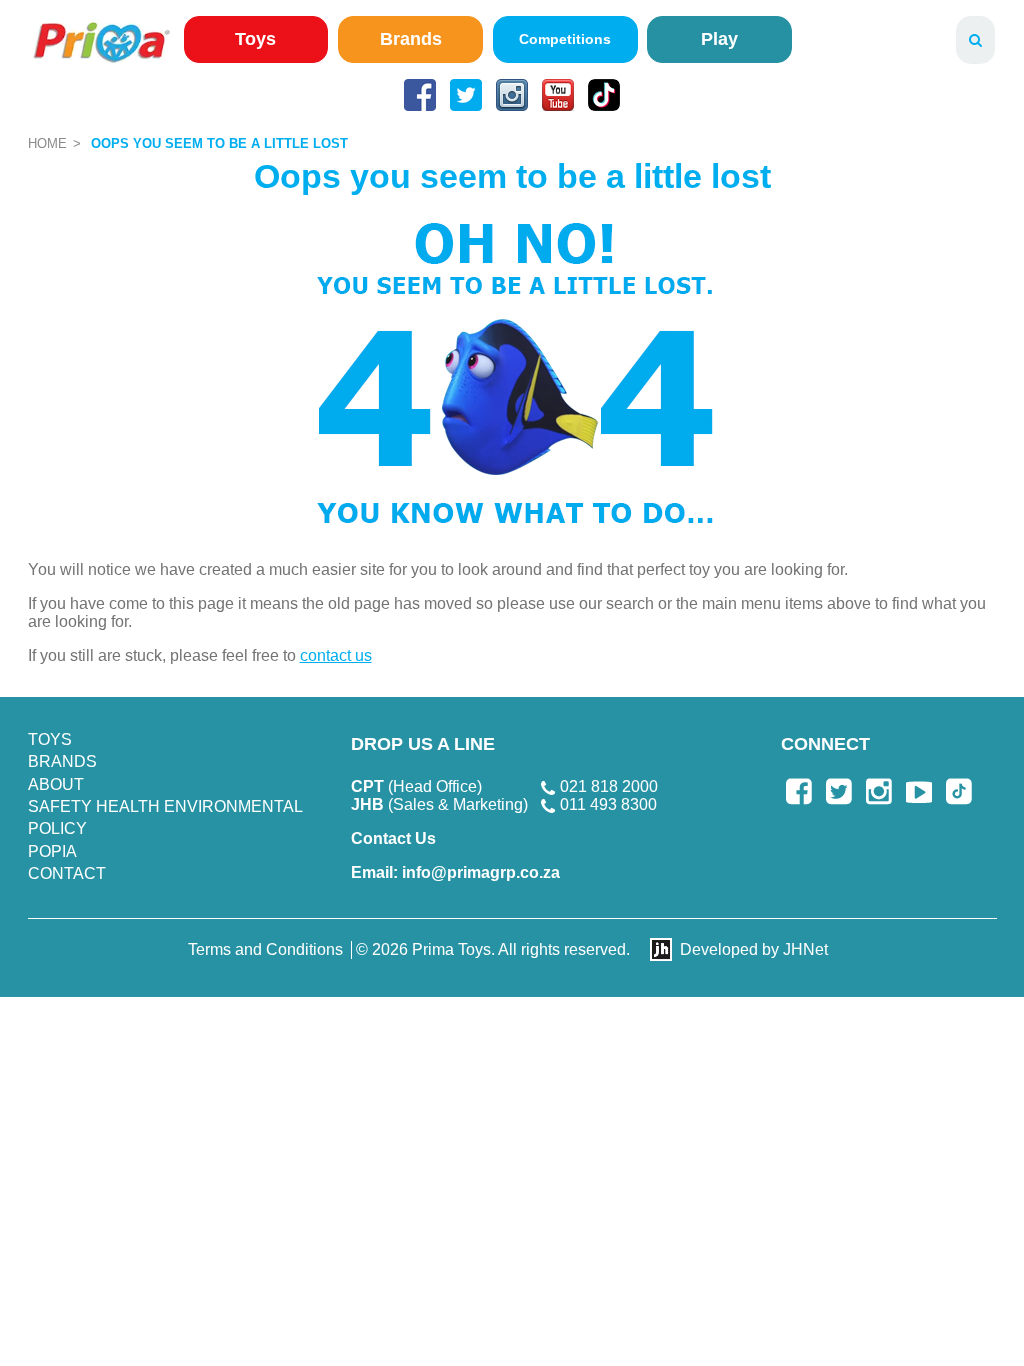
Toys (255, 39)
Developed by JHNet (754, 949)
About (56, 784)
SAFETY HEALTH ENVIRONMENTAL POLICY (165, 817)
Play (719, 39)
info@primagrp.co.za (455, 872)
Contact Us (393, 838)
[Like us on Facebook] (420, 95)
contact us (336, 655)
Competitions (565, 39)
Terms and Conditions (265, 949)
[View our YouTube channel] (558, 95)
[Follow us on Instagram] (512, 95)
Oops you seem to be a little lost (219, 143)
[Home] (101, 41)
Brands (411, 39)
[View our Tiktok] (604, 95)
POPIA (52, 851)
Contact (67, 873)
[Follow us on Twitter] (466, 95)
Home (47, 143)
